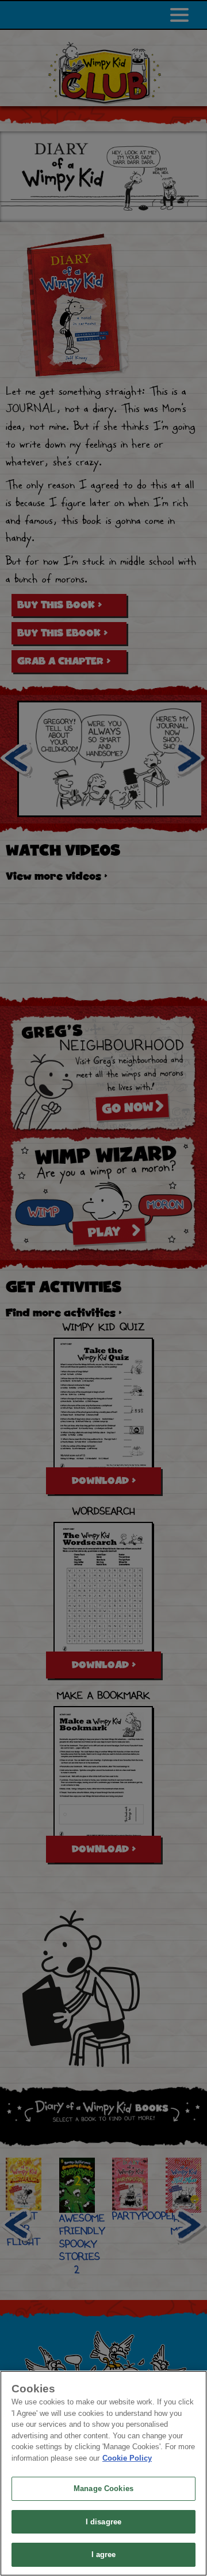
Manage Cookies (103, 2488)
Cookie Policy (127, 2458)
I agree (104, 2554)
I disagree (103, 2522)
